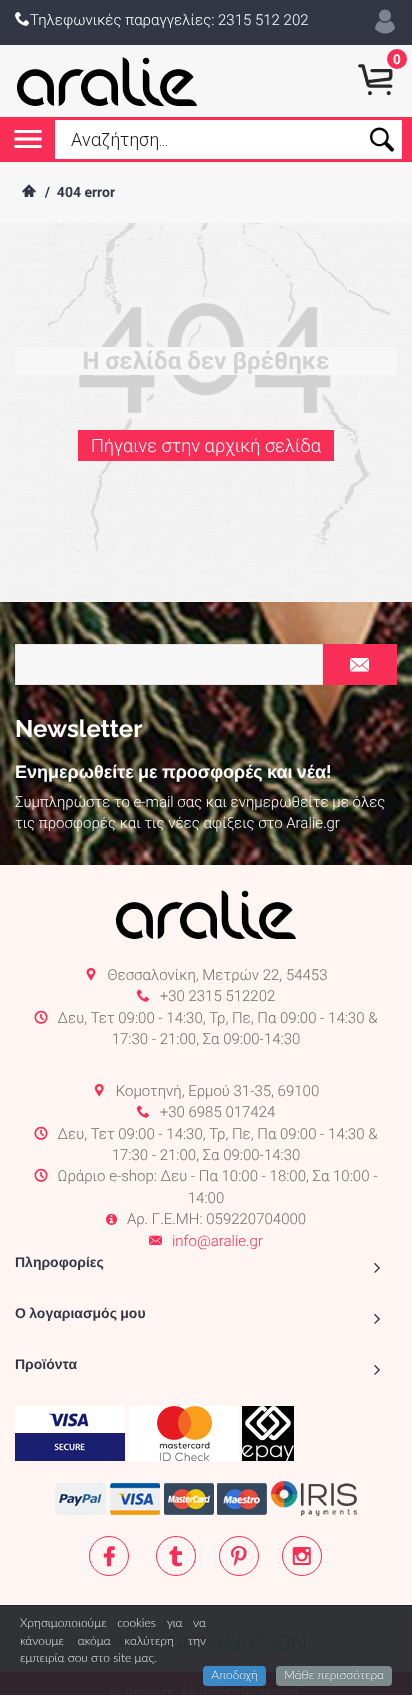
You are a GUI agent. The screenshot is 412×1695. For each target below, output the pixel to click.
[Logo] (107, 81)
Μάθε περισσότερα (334, 1676)
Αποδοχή (234, 1676)
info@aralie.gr (217, 1241)
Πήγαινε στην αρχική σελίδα (206, 446)
